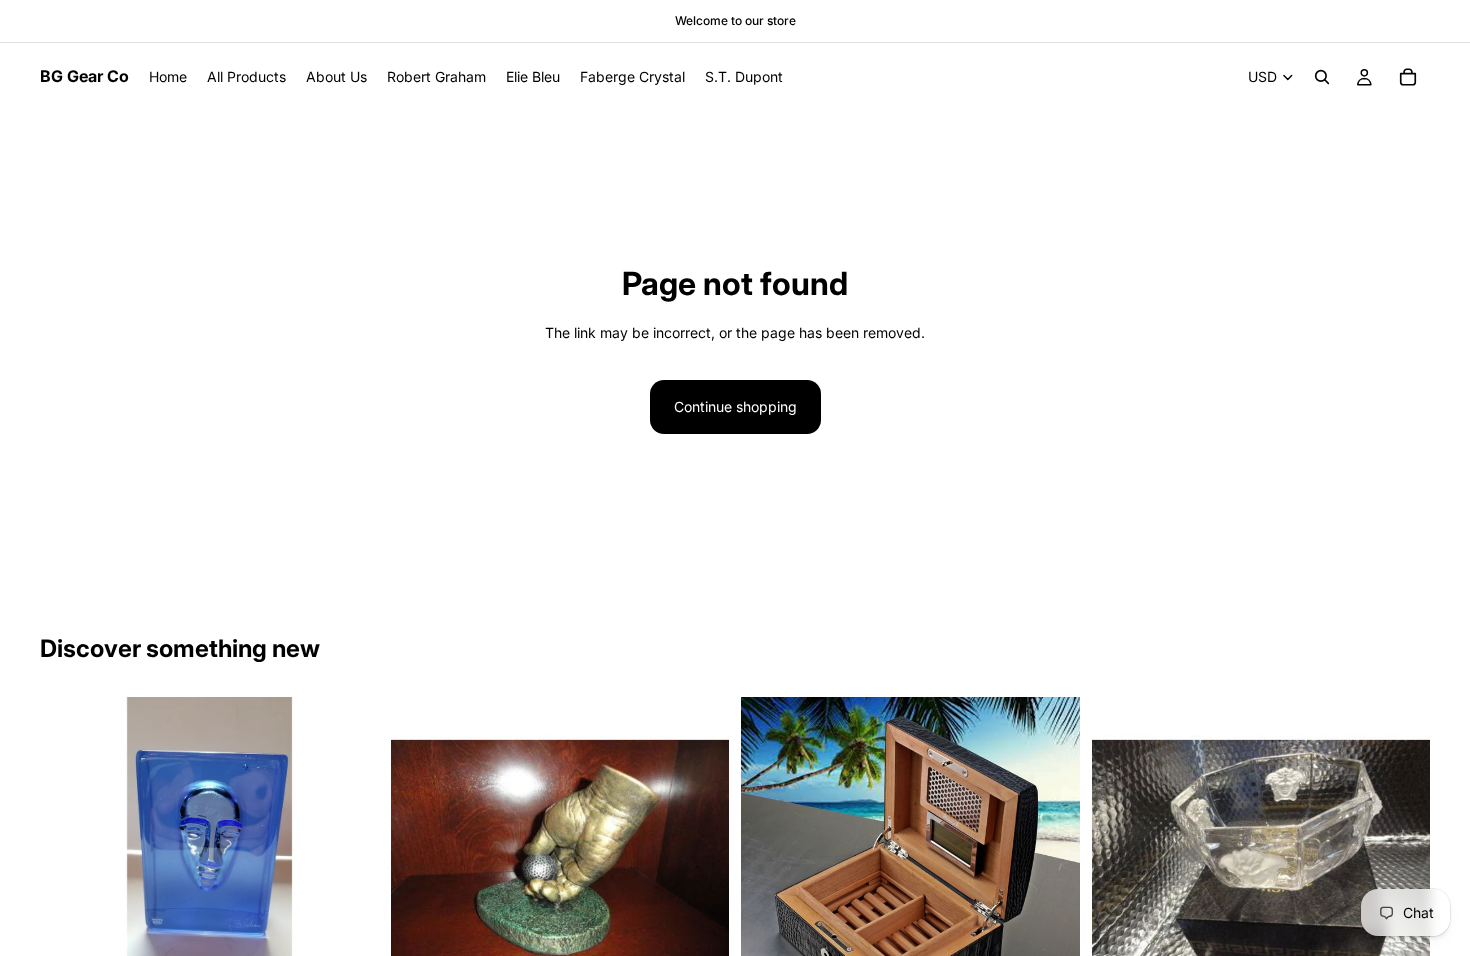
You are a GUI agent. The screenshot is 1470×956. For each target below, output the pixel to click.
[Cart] (1408, 77)
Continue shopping (735, 406)
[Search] (1322, 77)
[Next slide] (349, 867)
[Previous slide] (70, 867)
